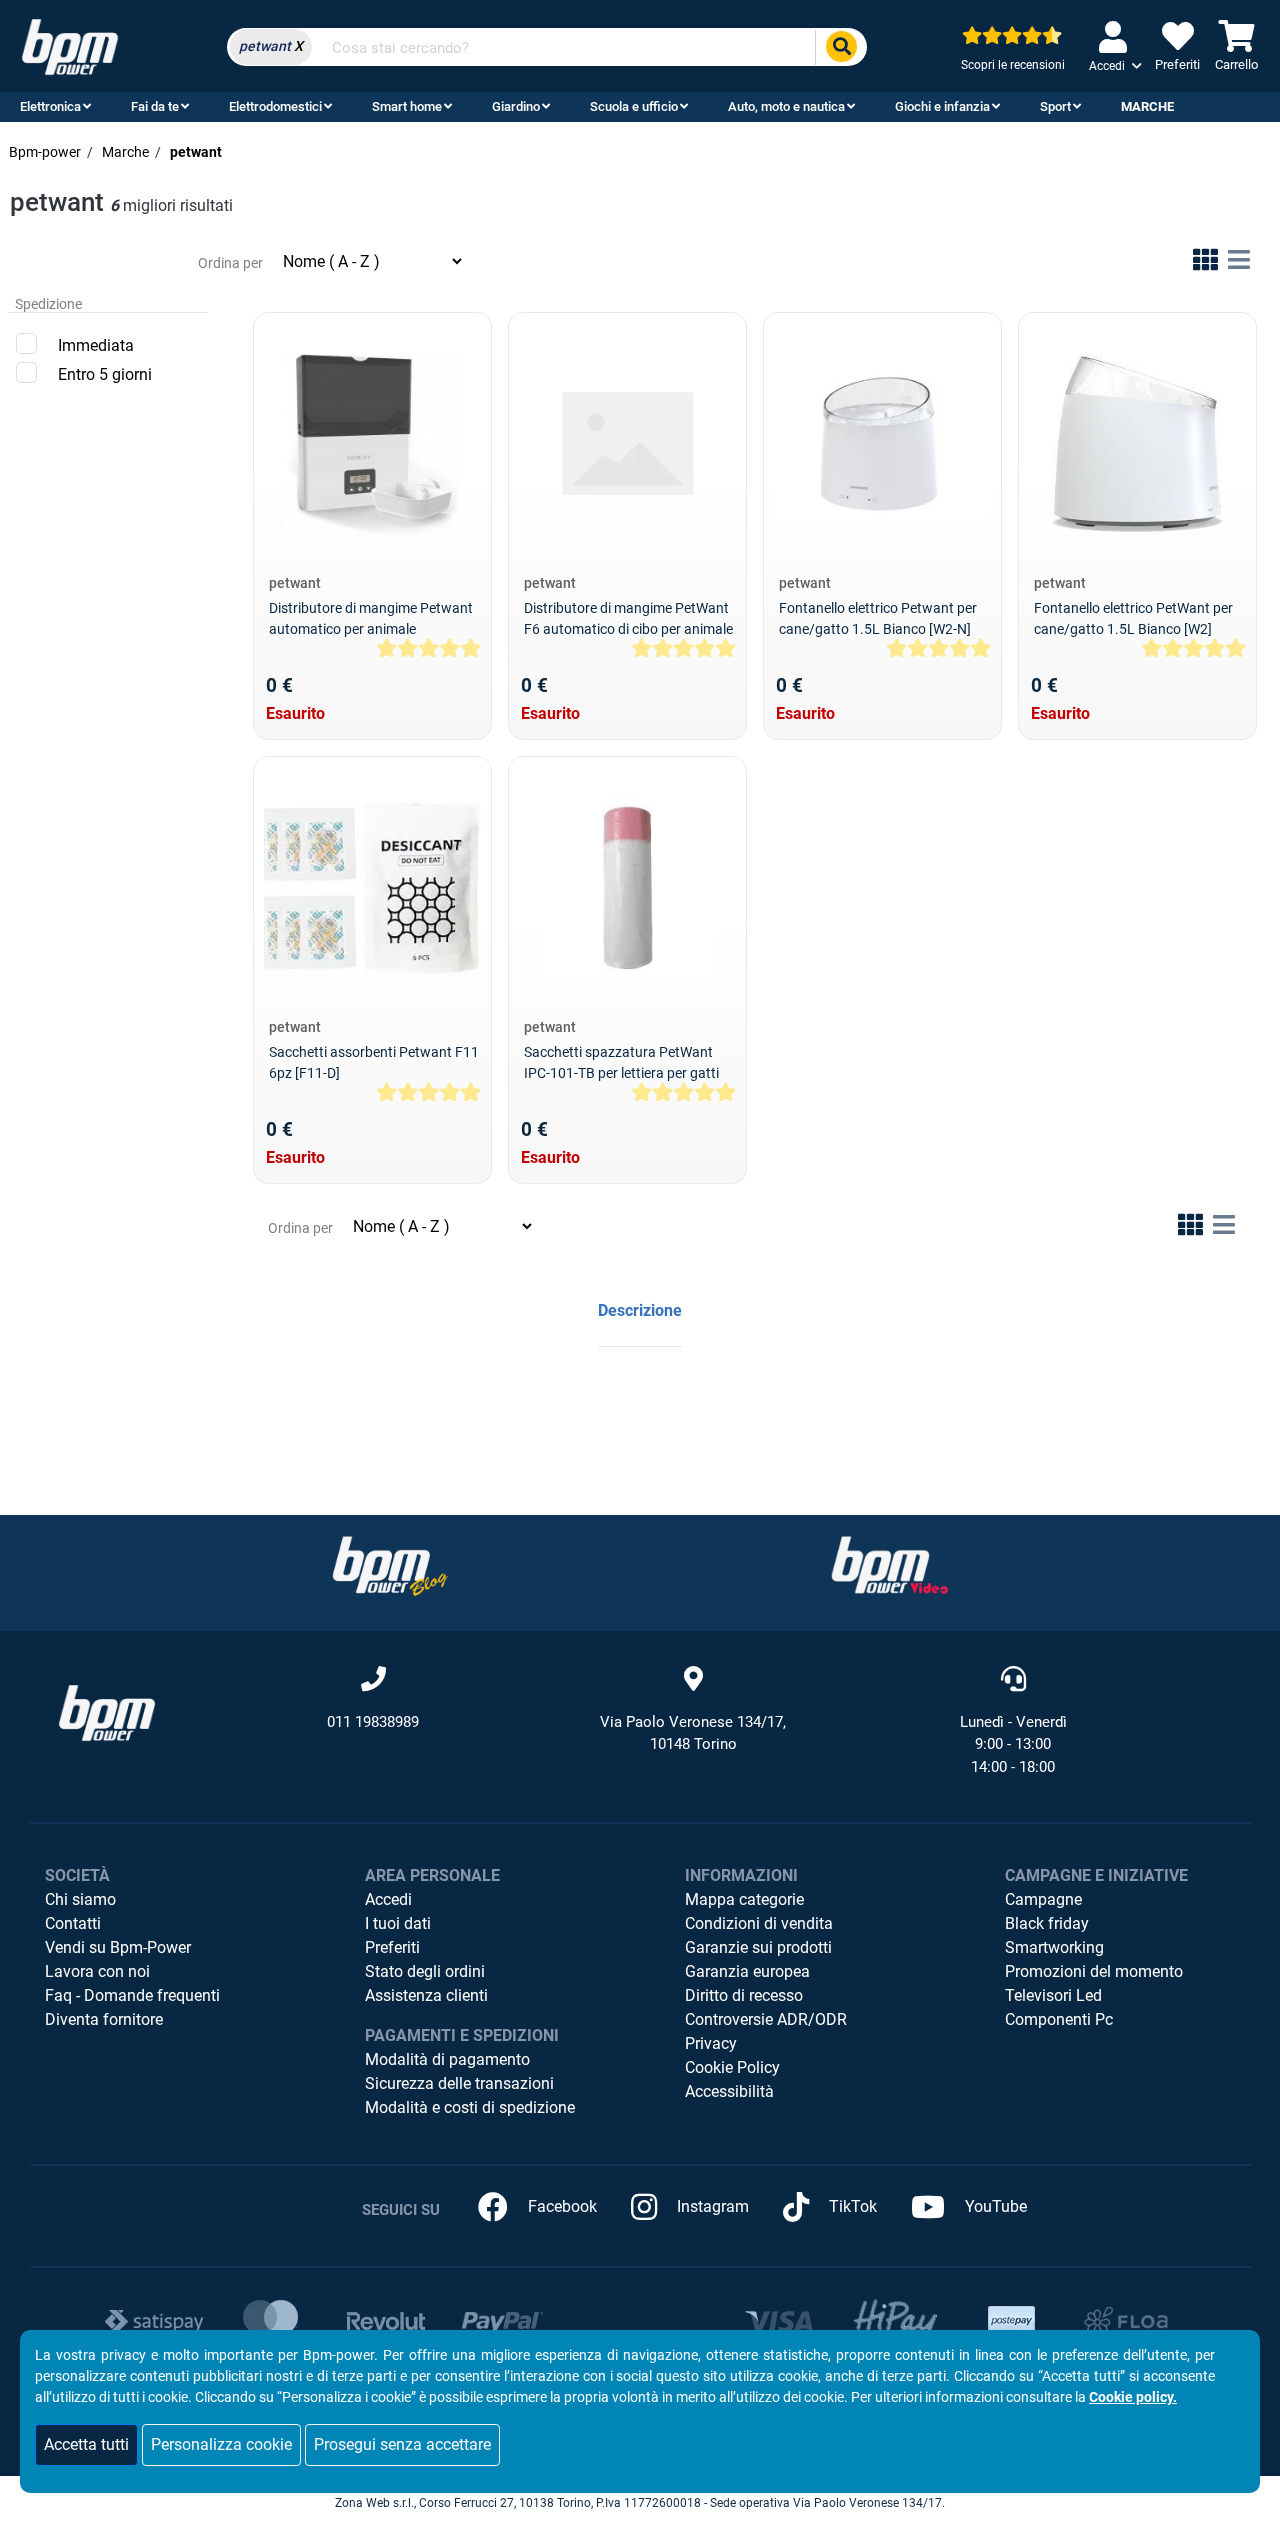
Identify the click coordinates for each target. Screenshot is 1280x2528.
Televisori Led (1053, 1995)
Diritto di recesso (744, 1995)
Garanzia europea (747, 1971)
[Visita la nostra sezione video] (890, 1565)
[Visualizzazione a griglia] (1205, 263)
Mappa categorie (744, 1899)
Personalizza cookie (221, 2444)
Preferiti (392, 1947)
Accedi (388, 1899)
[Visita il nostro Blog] (390, 1565)
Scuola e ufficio (634, 106)
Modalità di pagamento (447, 2059)
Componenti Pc (1059, 2019)
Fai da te (155, 106)
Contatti (73, 1923)
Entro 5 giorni (105, 374)
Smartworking (1054, 1947)
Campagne (1043, 1899)
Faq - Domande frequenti (132, 1995)
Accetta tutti (86, 2444)
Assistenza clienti (426, 1995)
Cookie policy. (1133, 2397)
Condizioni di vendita (759, 1923)
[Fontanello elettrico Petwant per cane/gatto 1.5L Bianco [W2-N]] (882, 444)
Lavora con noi (97, 1971)
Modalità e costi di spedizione (470, 2107)
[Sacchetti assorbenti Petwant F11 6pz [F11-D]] (372, 888)
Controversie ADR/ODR (766, 2019)
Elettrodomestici (275, 106)
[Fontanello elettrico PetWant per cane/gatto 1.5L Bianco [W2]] (1137, 444)
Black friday (1047, 1923)
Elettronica (50, 106)
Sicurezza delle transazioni (459, 2083)
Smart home (407, 106)
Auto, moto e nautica (786, 106)
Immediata (96, 345)
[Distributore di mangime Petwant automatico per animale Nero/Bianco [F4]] (373, 444)
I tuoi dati (398, 1923)
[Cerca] (841, 47)
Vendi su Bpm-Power (118, 1947)
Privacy (711, 2043)
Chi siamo (80, 1899)
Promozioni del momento (1094, 1971)
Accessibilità (729, 2091)
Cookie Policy (732, 2067)
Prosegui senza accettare (402, 2444)
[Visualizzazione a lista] (1239, 263)
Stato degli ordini (425, 1971)
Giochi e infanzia (942, 106)
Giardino (516, 106)
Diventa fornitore (104, 2019)
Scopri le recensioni (1013, 65)
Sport (1055, 106)
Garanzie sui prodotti (758, 1947)
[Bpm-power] (70, 45)
